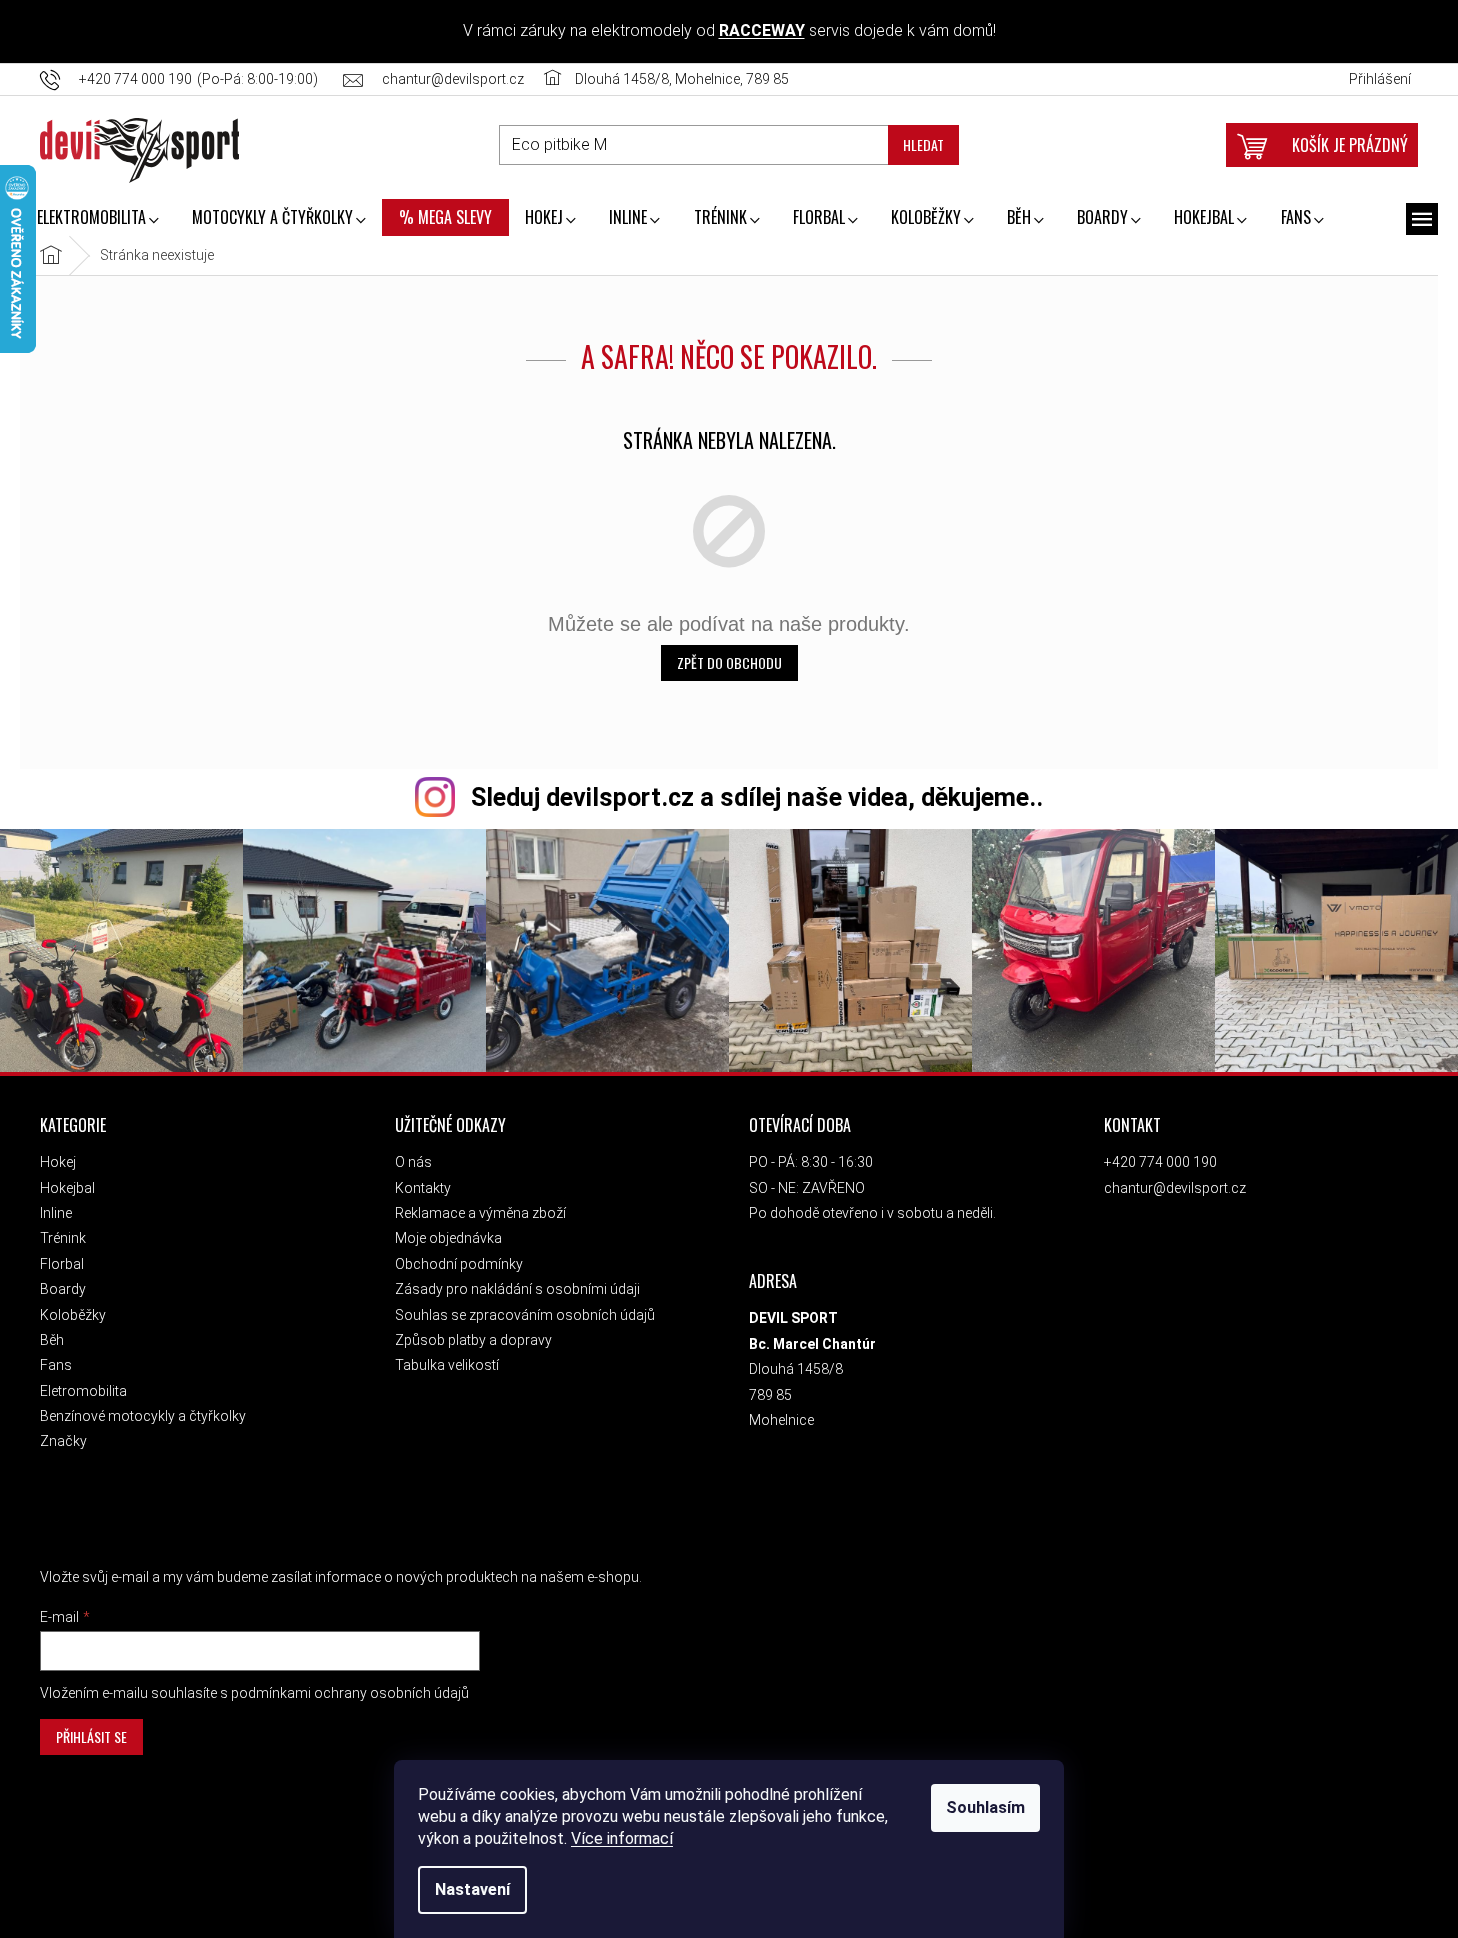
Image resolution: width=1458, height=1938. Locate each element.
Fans (56, 1365)
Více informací (622, 1838)
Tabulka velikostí (447, 1365)
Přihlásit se (91, 1736)
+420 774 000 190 (1160, 1162)
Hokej (58, 1162)
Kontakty (423, 1188)
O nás (413, 1162)
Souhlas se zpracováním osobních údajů (525, 1315)
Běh (52, 1340)
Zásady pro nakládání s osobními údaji (517, 1289)
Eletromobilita (83, 1391)
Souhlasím (985, 1807)
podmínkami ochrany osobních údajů (350, 1693)
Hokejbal (67, 1188)
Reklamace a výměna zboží (480, 1213)
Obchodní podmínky (459, 1264)
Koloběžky (73, 1315)
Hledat (923, 144)
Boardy (63, 1289)
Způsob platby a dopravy (473, 1340)
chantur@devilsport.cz (1175, 1188)
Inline (56, 1213)
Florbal (62, 1264)
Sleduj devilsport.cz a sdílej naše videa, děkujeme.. (757, 797)
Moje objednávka (448, 1238)
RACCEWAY (762, 30)
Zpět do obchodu (729, 662)
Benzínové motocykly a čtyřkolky (143, 1416)
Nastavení (472, 1889)
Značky (63, 1441)
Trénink (63, 1238)
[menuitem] (97, 219)
